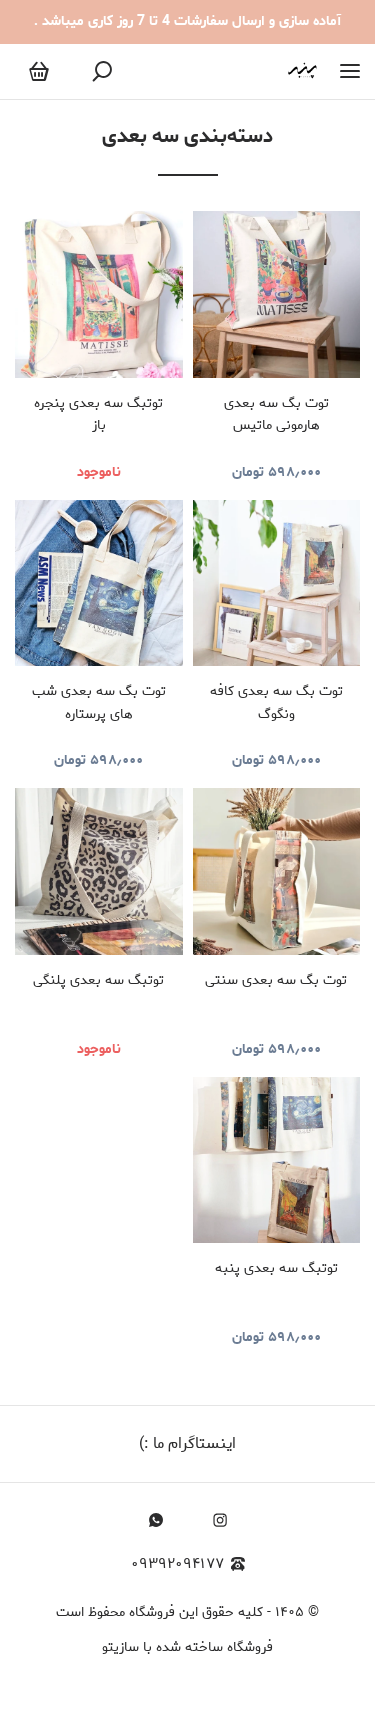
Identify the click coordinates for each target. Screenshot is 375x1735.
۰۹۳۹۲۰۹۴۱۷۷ (177, 1564)
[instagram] (220, 1520)
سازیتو (120, 1647)
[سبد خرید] (39, 72)
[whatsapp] (156, 1520)
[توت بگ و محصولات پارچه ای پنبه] (302, 71)
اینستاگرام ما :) (187, 1443)
